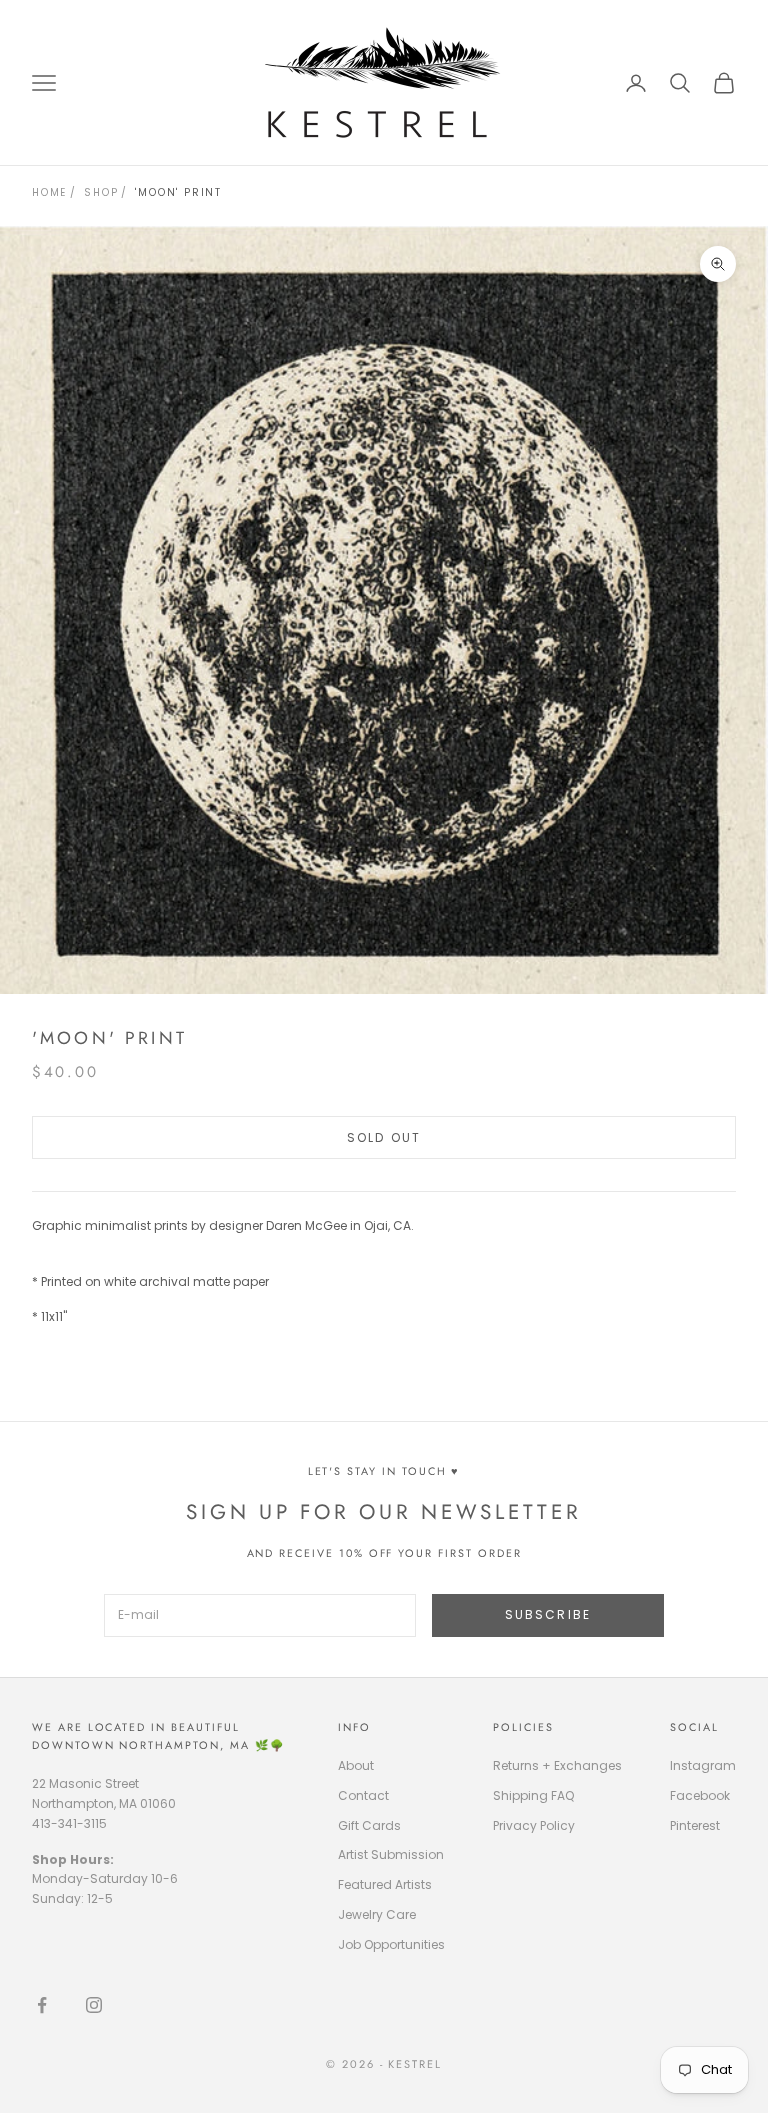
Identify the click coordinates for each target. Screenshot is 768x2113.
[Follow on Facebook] (42, 2005)
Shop (101, 192)
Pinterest (695, 1825)
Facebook (700, 1795)
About (356, 1765)
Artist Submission (391, 1854)
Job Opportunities (391, 1944)
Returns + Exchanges (557, 1765)
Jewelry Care (377, 1914)
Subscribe (548, 1614)
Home (49, 192)
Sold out (384, 1137)
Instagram (703, 1765)
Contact (363, 1795)
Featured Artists (385, 1884)
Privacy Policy (534, 1825)
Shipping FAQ (533, 1795)
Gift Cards (369, 1825)
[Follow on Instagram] (94, 2005)
